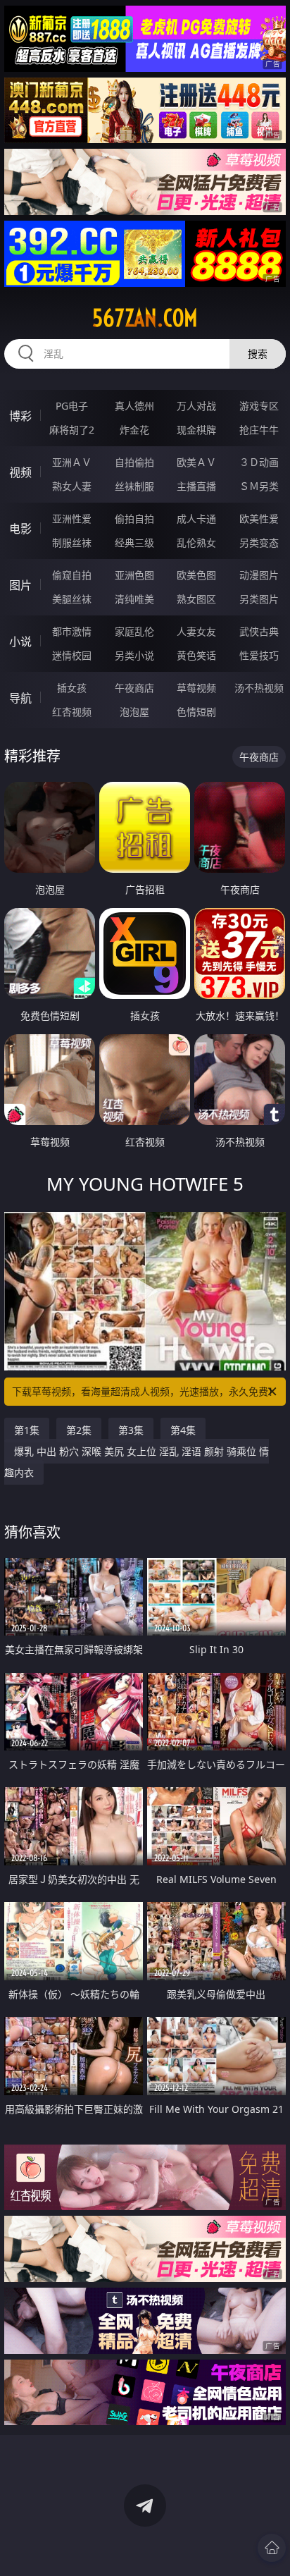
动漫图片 (259, 575)
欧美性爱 (259, 519)
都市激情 (72, 631)
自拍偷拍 (134, 462)
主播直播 (196, 486)
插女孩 (72, 688)
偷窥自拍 (72, 575)
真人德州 (134, 406)
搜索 (258, 354)
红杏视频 (72, 712)
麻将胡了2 (72, 430)
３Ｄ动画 (259, 462)
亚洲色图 (134, 575)
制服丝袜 (72, 542)
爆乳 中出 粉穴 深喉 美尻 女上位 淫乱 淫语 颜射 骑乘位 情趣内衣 (137, 1462)
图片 (20, 585)
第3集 (131, 1430)
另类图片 (259, 599)
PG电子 (72, 406)
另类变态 (259, 542)
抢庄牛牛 (259, 430)
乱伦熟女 (196, 542)
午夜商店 (134, 688)
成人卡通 (196, 519)
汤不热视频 (259, 688)
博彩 (20, 416)
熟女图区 (196, 599)
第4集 (183, 1430)
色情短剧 (196, 712)
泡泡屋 (134, 712)
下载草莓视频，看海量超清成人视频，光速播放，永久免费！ (145, 1391)
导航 (20, 698)
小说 (20, 642)
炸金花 (134, 430)
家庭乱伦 (134, 631)
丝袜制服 (134, 486)
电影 (20, 529)
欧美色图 (196, 575)
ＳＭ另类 (259, 486)
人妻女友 (196, 631)
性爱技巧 (259, 655)
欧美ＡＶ (196, 462)
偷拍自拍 (134, 519)
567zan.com (145, 318)
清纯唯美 (134, 599)
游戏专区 (259, 406)
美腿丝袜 (72, 599)
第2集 (79, 1430)
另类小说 (134, 655)
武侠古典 (259, 631)
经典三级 (134, 542)
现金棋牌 (196, 430)
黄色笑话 (196, 655)
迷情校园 (72, 655)
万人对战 (196, 406)
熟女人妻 (72, 486)
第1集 (27, 1430)
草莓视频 (196, 688)
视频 (20, 472)
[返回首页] (272, 2548)
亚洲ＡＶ (72, 462)
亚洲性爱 (72, 519)
